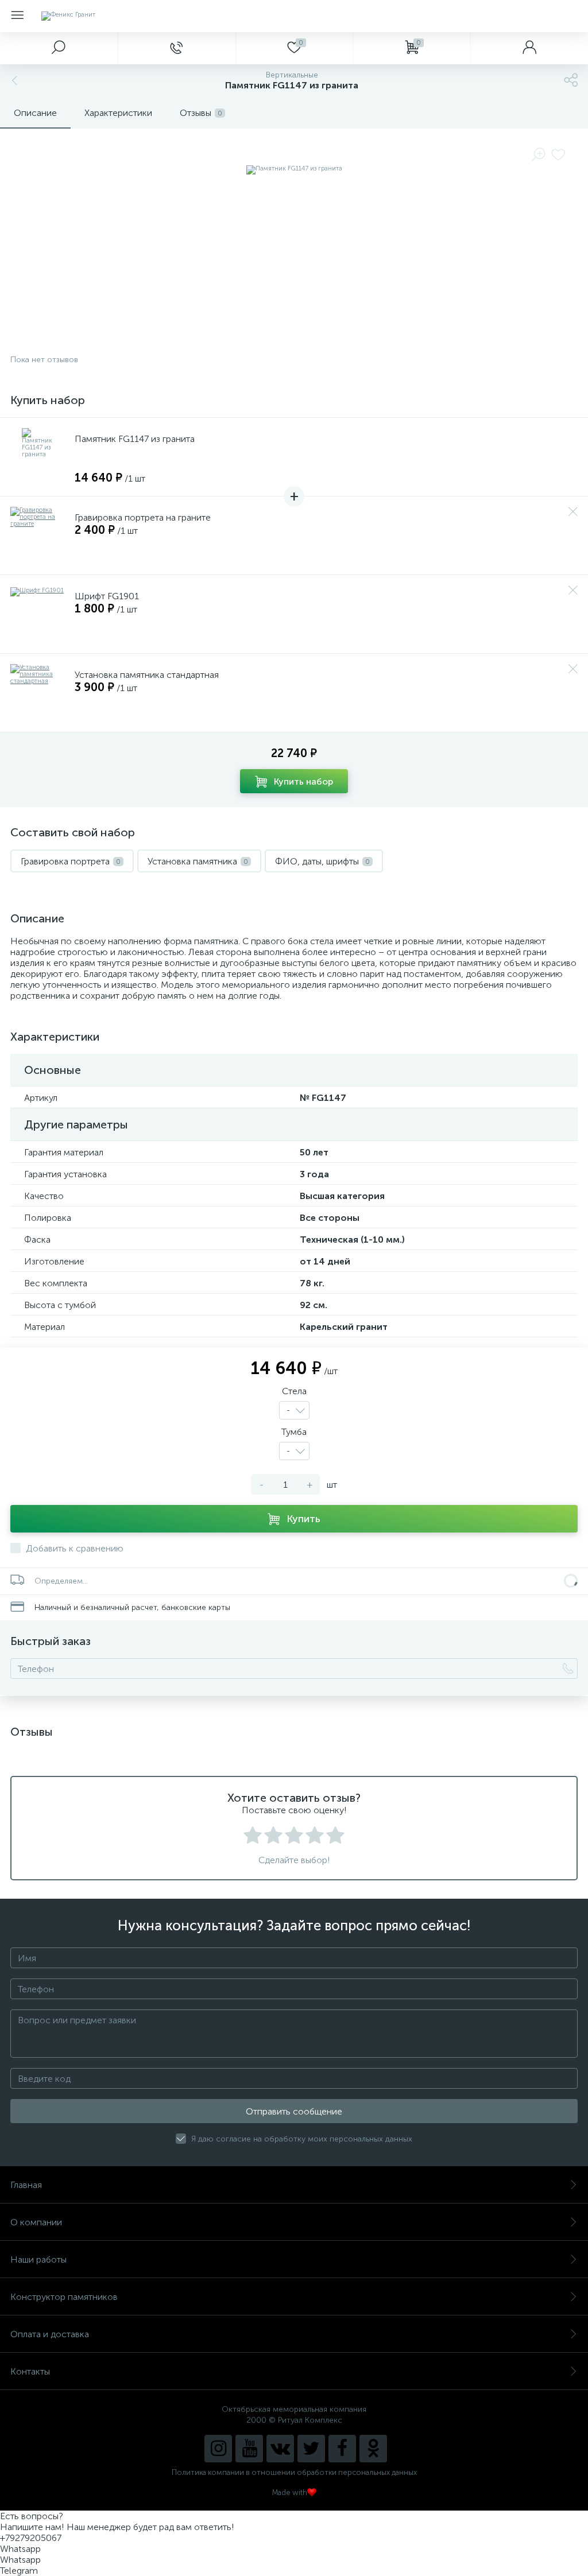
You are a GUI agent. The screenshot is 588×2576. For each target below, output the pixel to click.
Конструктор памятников (64, 2297)
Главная (26, 2185)
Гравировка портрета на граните (143, 517)
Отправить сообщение (294, 2111)
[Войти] (529, 48)
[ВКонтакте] (280, 2449)
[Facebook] (342, 2449)
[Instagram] (218, 2449)
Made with (290, 2492)
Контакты (30, 2371)
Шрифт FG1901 (107, 596)
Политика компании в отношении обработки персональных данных (294, 2472)
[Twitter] (311, 2449)
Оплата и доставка (50, 2334)
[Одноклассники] (373, 2449)
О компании (36, 2222)
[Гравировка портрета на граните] (39, 536)
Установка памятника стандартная (147, 675)
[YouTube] (249, 2449)
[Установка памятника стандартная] (39, 693)
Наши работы (38, 2259)
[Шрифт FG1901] (39, 614)
